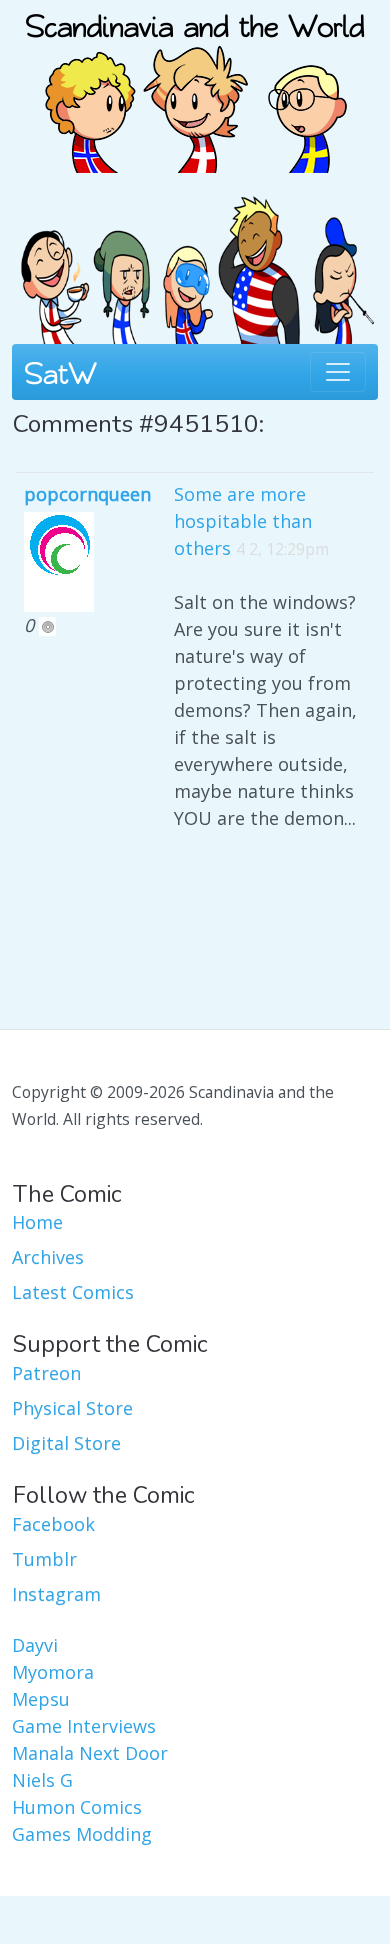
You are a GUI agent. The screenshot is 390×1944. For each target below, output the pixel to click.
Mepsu (41, 1699)
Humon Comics (77, 1807)
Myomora (53, 1672)
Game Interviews (84, 1726)
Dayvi (35, 1645)
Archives (48, 1257)
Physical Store (72, 1408)
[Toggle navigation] (338, 372)
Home (37, 1222)
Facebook (53, 1524)
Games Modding (82, 1834)
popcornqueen (87, 494)
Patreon (46, 1373)
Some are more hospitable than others (243, 521)
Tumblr (44, 1559)
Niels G (42, 1780)
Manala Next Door (90, 1753)
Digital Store (66, 1443)
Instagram (56, 1594)
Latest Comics (73, 1292)
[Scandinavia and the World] (195, 84)
